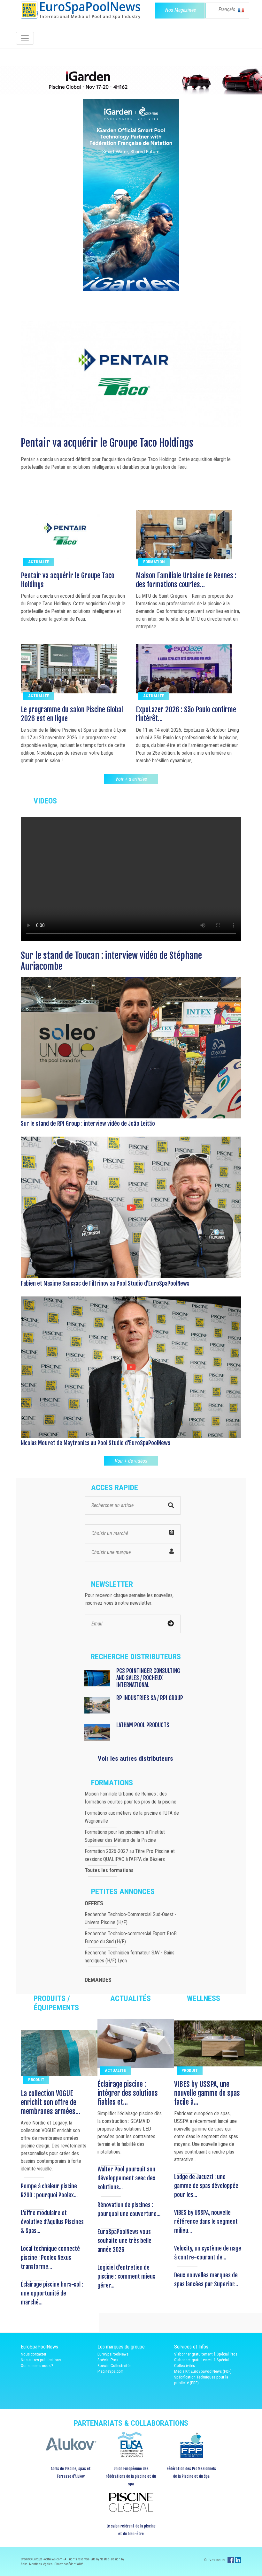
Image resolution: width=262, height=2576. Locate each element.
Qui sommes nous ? (37, 2366)
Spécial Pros (108, 2360)
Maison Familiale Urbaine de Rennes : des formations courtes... (186, 580)
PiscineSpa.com (111, 2371)
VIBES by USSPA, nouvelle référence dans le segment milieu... (206, 2221)
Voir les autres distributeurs (135, 1758)
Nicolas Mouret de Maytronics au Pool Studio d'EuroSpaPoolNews (96, 1443)
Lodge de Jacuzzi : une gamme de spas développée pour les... (206, 2186)
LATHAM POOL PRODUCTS (143, 1725)
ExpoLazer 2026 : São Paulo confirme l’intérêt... (186, 714)
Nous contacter (34, 2354)
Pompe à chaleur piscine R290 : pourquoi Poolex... (49, 2191)
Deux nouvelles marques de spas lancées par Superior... (206, 2280)
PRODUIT (36, 2080)
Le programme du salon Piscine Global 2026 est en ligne (130, 443)
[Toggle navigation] (25, 38)
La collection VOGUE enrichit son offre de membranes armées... (50, 2102)
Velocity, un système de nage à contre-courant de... (208, 2253)
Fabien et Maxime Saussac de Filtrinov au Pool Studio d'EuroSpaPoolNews (105, 1283)
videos (45, 801)
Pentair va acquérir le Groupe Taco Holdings (68, 580)
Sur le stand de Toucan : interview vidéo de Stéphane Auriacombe (111, 961)
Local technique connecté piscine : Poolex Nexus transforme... (50, 2258)
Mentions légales (41, 2564)
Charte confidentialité (69, 2564)
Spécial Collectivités (114, 2366)
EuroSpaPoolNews (113, 2354)
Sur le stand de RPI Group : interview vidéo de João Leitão (88, 1124)
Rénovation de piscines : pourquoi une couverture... (129, 2209)
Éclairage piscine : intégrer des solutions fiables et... (128, 2093)
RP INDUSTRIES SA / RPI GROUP (150, 1698)
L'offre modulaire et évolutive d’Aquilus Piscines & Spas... (52, 2222)
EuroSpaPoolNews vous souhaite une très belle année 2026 (124, 2241)
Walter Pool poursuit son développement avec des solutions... (126, 2178)
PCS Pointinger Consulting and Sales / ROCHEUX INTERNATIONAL (148, 1678)
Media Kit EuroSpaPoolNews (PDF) (203, 2371)
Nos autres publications (41, 2360)
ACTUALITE (39, 562)
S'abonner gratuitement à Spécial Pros (206, 2354)
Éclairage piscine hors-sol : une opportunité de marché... (52, 2293)
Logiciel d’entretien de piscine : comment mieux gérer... (126, 2276)
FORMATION (154, 562)
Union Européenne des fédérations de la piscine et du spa (131, 2476)
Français (227, 9)
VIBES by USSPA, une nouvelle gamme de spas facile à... (207, 2093)
